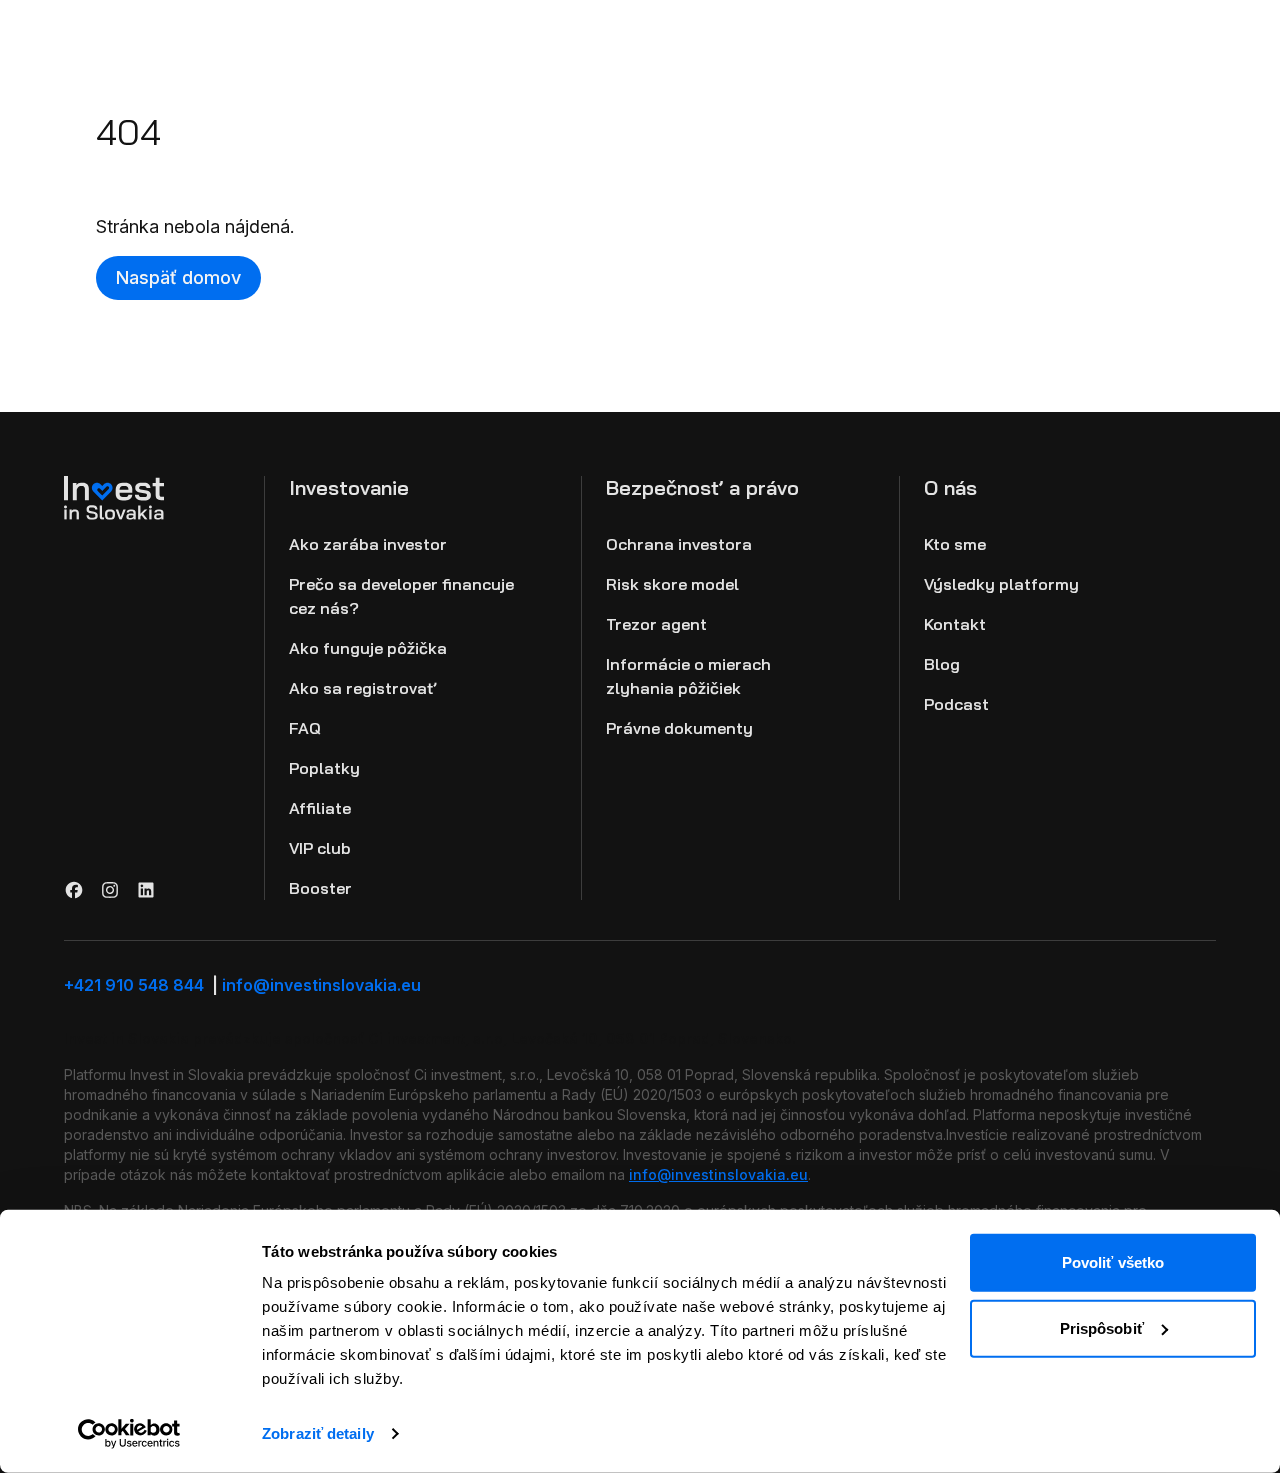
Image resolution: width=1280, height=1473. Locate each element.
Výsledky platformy (1001, 584)
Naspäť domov (178, 277)
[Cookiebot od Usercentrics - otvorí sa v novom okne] (129, 1434)
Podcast (956, 704)
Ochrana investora (679, 544)
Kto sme (955, 544)
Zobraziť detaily (318, 1433)
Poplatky (324, 768)
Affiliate (320, 808)
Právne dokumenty (679, 728)
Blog (942, 664)
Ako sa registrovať (363, 688)
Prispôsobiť (1102, 1327)
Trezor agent (656, 624)
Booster (320, 888)
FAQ (305, 728)
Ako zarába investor (368, 544)
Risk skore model (672, 584)
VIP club (320, 848)
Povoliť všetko (1113, 1262)
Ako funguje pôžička (368, 648)
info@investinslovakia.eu (321, 985)
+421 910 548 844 (141, 985)
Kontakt (955, 624)
